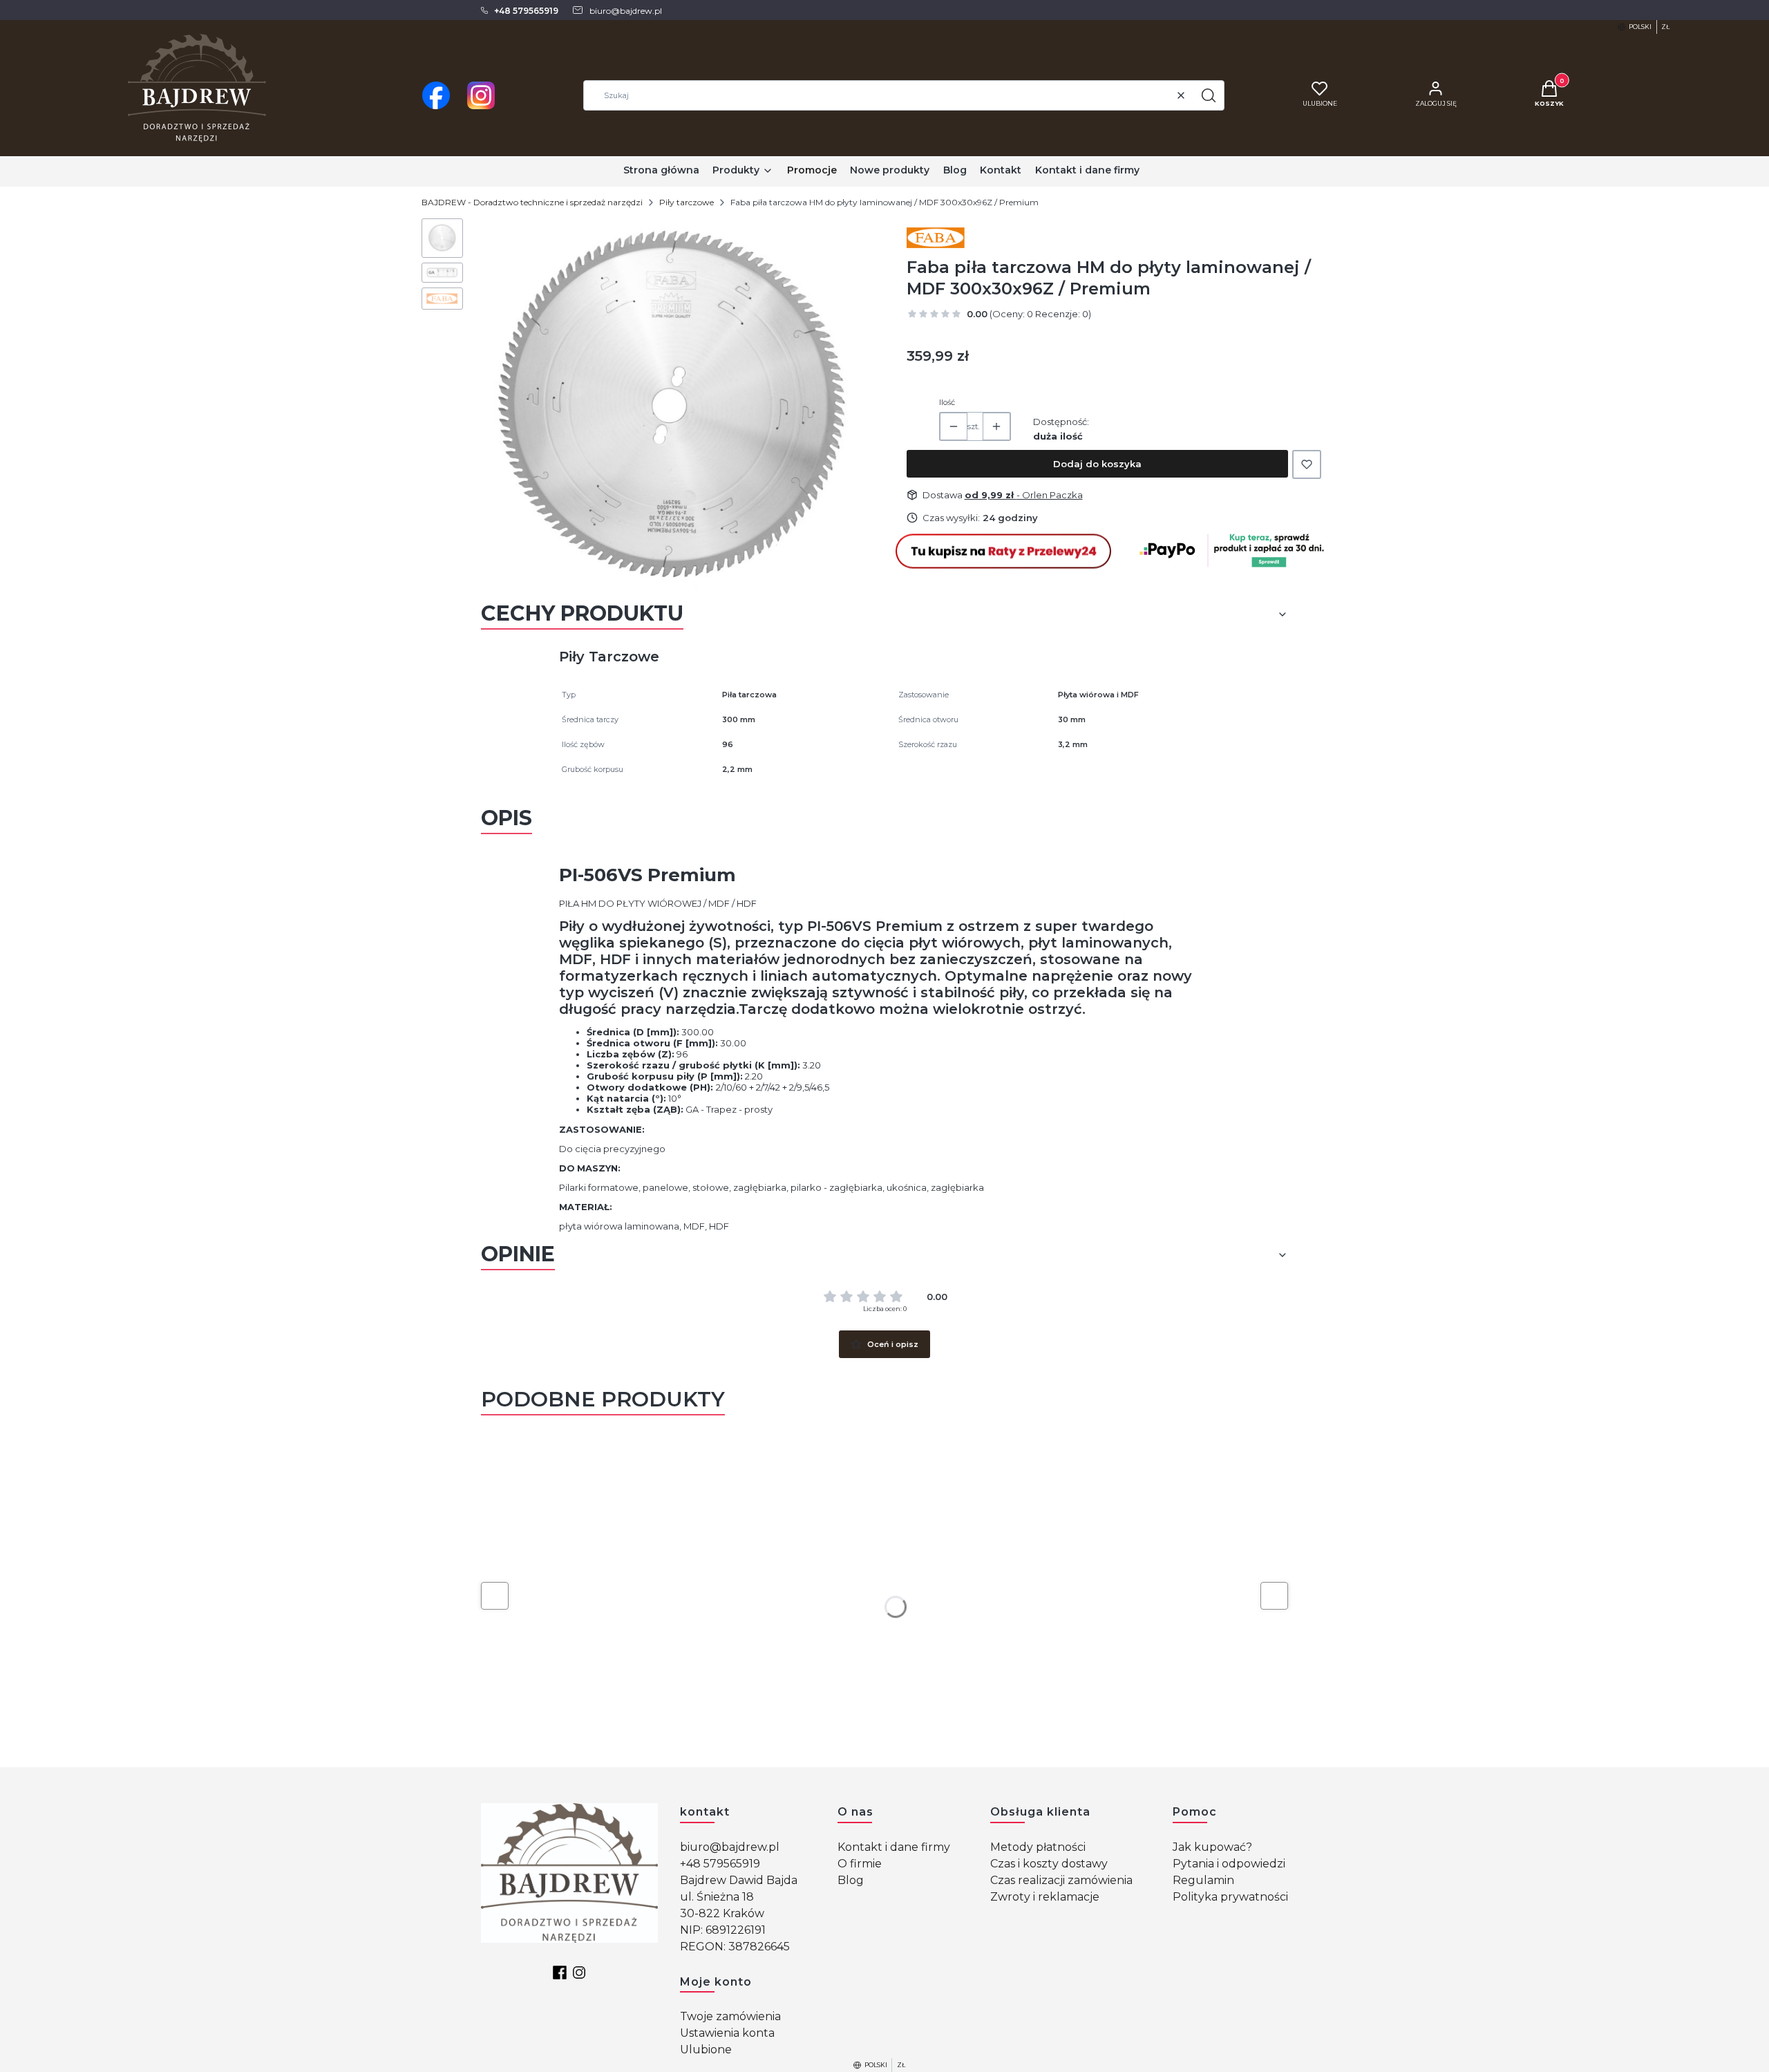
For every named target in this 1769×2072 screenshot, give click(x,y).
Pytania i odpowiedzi (1229, 1864)
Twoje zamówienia (730, 2016)
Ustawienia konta (727, 2033)
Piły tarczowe (687, 202)
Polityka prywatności (1230, 1897)
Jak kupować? (1212, 1847)
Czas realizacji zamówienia (1061, 1880)
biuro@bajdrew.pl (730, 1847)
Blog (851, 1880)
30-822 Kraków (722, 1913)
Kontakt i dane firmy (894, 1847)
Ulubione (706, 2050)
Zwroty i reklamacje (1045, 1897)
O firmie (860, 1864)
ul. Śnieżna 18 (717, 1897)
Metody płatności (1038, 1847)
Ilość (947, 402)
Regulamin (1203, 1880)
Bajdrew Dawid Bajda (739, 1880)
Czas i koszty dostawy (1049, 1864)
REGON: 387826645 (735, 1947)
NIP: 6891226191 (723, 1930)
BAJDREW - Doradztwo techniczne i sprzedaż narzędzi (532, 202)
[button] (1209, 95)
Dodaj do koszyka (1097, 464)
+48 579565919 (720, 1864)
